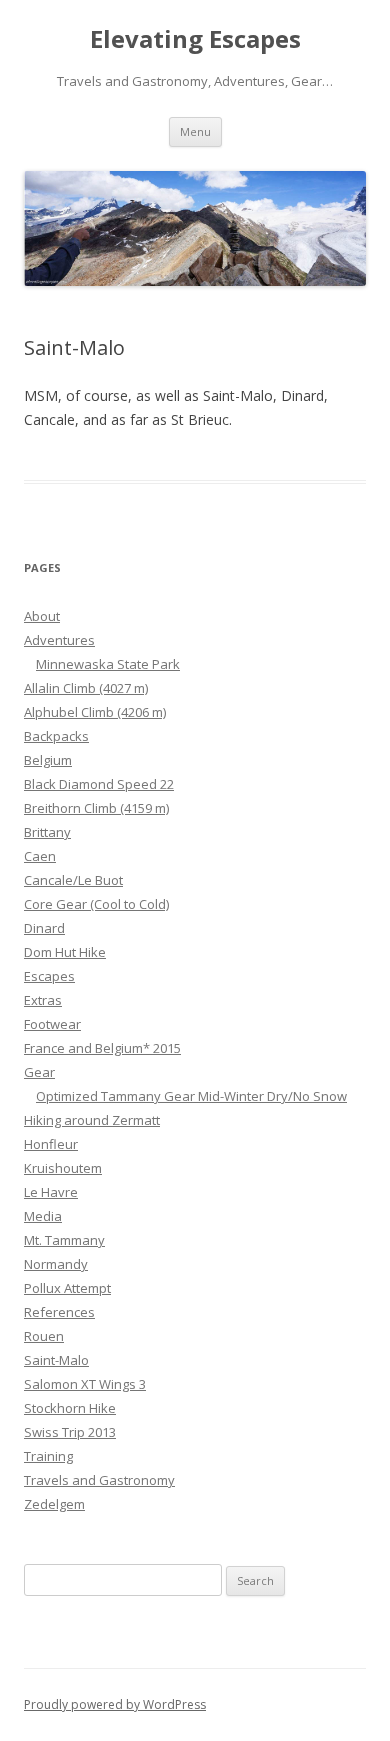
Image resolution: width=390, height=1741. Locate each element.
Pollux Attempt (67, 1288)
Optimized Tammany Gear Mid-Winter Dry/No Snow (191, 1096)
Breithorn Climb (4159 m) (96, 808)
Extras (43, 1000)
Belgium (48, 760)
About (42, 616)
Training (48, 1456)
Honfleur (51, 1144)
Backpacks (56, 736)
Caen (40, 856)
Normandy (56, 1264)
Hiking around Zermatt (92, 1120)
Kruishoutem (63, 1168)
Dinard (44, 928)
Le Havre (51, 1192)
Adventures (59, 640)
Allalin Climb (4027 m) (86, 688)
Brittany (47, 832)
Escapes (49, 976)
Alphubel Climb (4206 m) (95, 712)
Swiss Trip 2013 (70, 1432)
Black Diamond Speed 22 (99, 784)
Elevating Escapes (195, 39)
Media (43, 1216)
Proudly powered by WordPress (115, 1704)
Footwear (52, 1024)
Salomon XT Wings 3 (85, 1384)
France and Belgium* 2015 (102, 1048)
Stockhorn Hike (70, 1408)
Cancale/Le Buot (73, 880)
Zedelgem (54, 1504)
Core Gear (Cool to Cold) (96, 904)
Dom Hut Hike (65, 952)
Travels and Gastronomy (99, 1480)
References (59, 1312)
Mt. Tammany (64, 1240)
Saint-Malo (56, 1360)
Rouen (44, 1336)
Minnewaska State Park (108, 664)
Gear (39, 1072)
